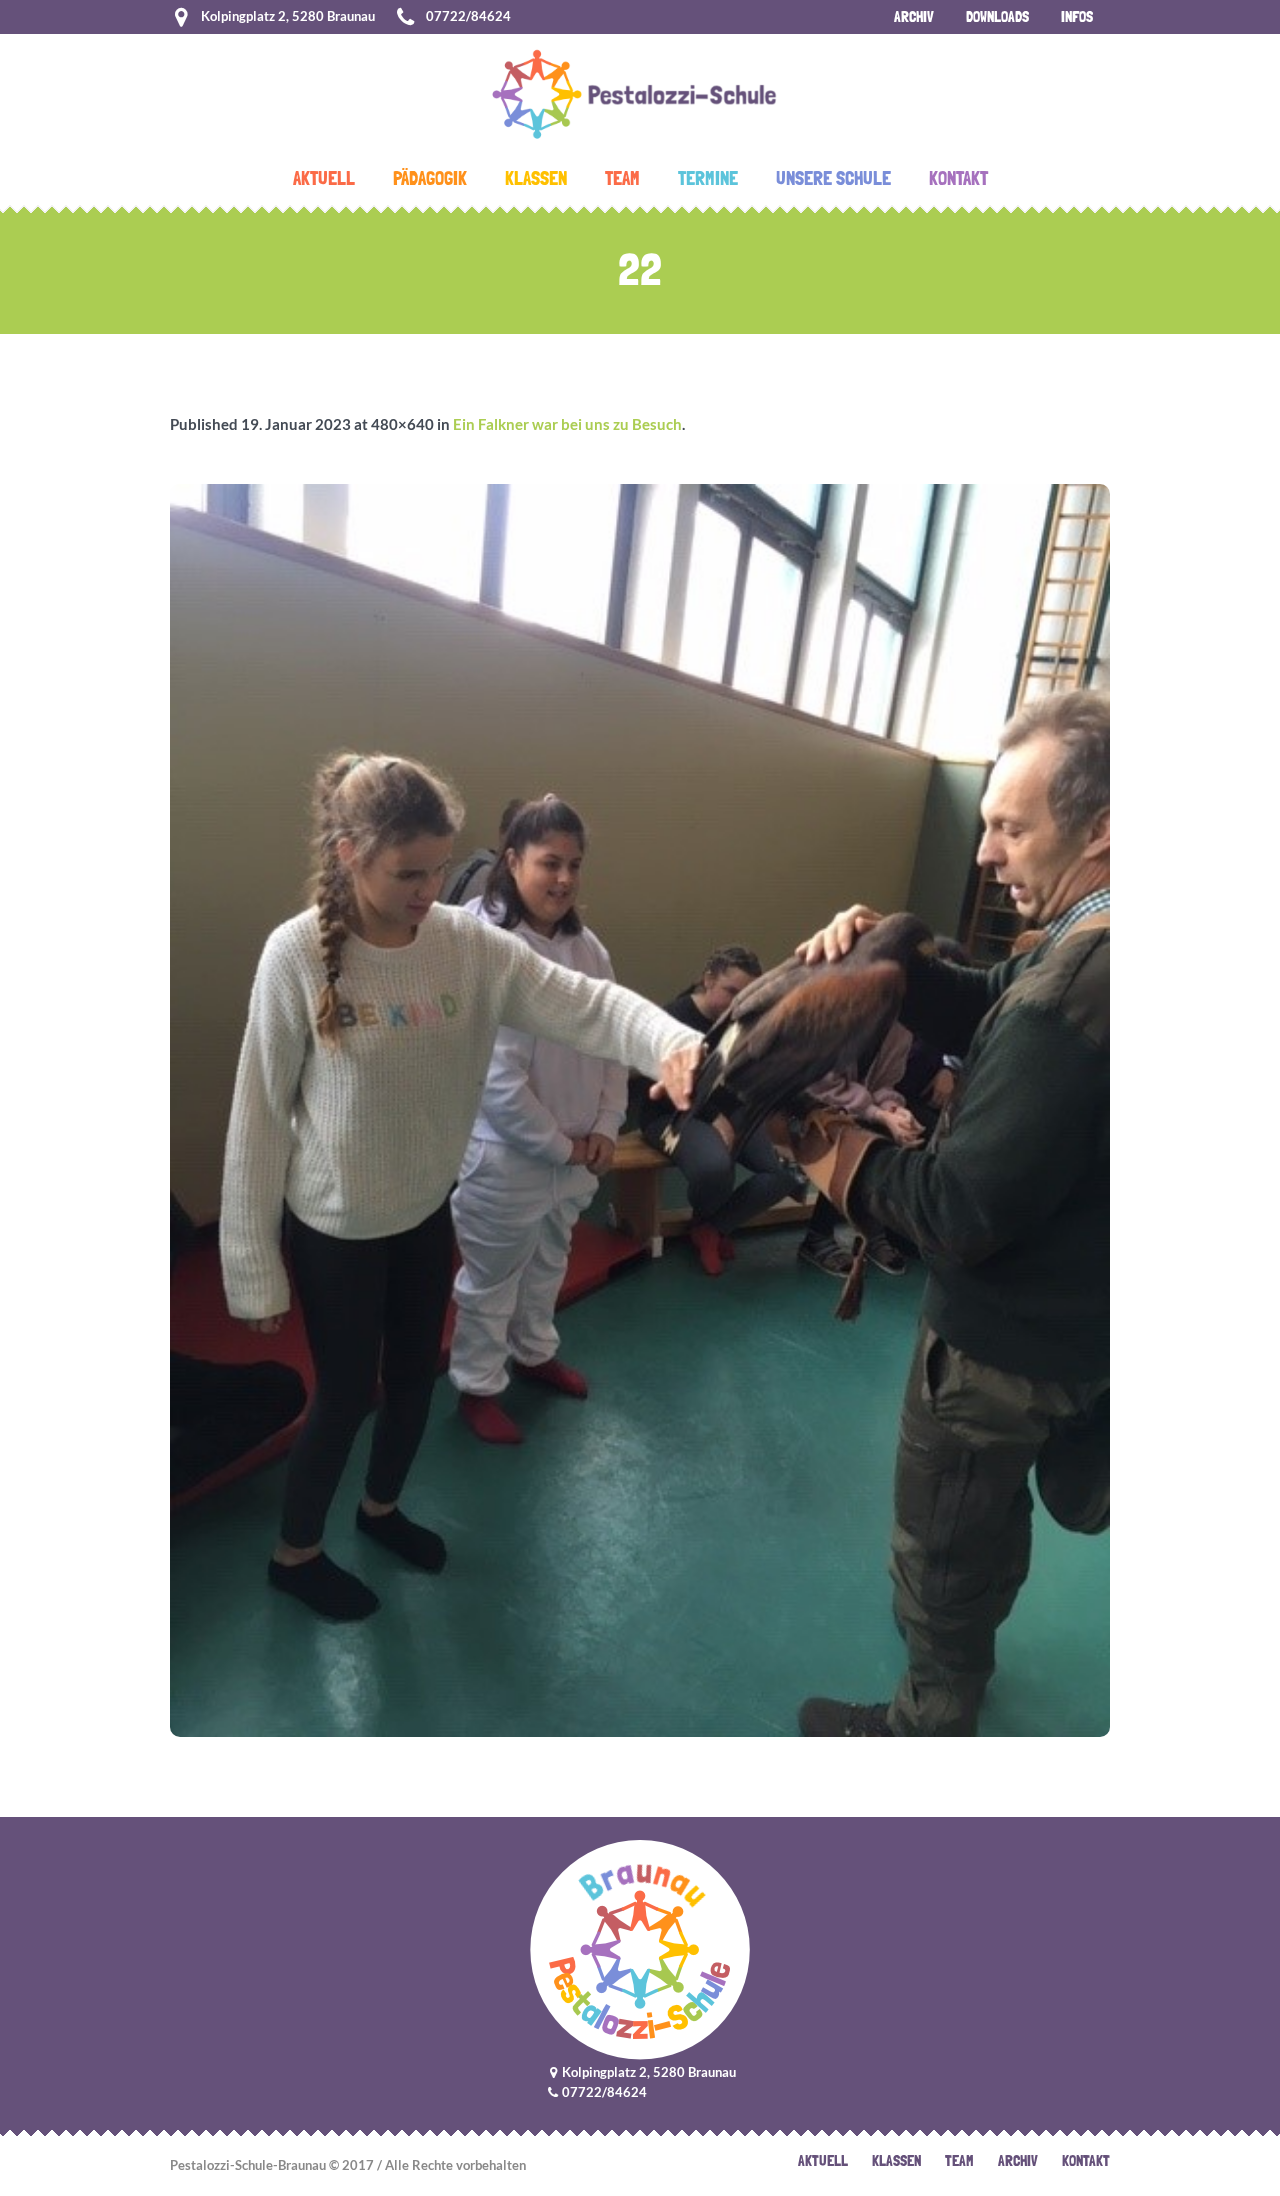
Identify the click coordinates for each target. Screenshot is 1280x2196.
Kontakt (1086, 2161)
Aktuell (823, 2161)
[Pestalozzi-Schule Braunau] (640, 1949)
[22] (640, 1110)
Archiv (1018, 2161)
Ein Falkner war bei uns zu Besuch (567, 424)
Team (959, 2161)
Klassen (896, 2161)
